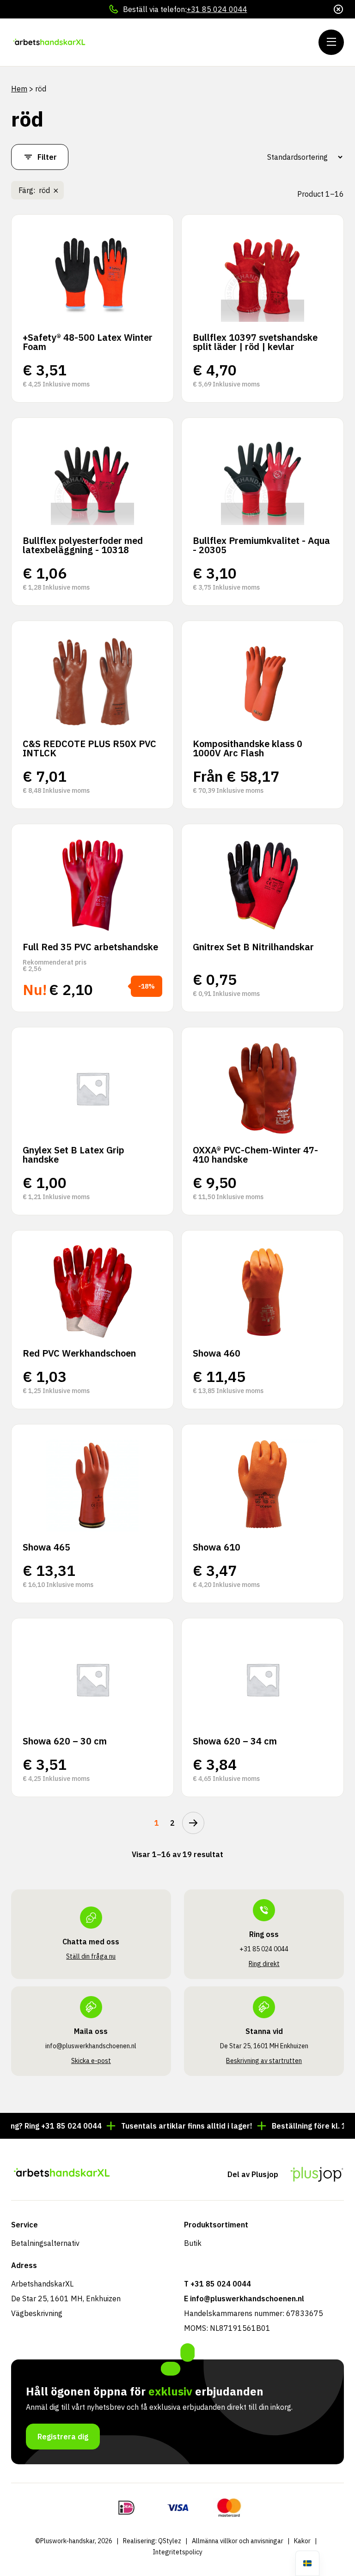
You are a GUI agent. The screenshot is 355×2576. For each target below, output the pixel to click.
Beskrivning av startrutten (264, 2061)
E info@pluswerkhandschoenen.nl (244, 2298)
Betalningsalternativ (45, 2243)
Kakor (302, 2541)
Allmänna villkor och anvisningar (238, 2541)
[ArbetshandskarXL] (67, 42)
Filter (47, 157)
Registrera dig (63, 2437)
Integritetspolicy (177, 2552)
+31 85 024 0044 (217, 9)
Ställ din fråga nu (91, 1956)
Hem (19, 89)
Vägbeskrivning (37, 2313)
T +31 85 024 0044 (217, 2284)
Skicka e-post (91, 2061)
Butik (193, 2243)
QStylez (170, 2541)
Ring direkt (264, 1964)
